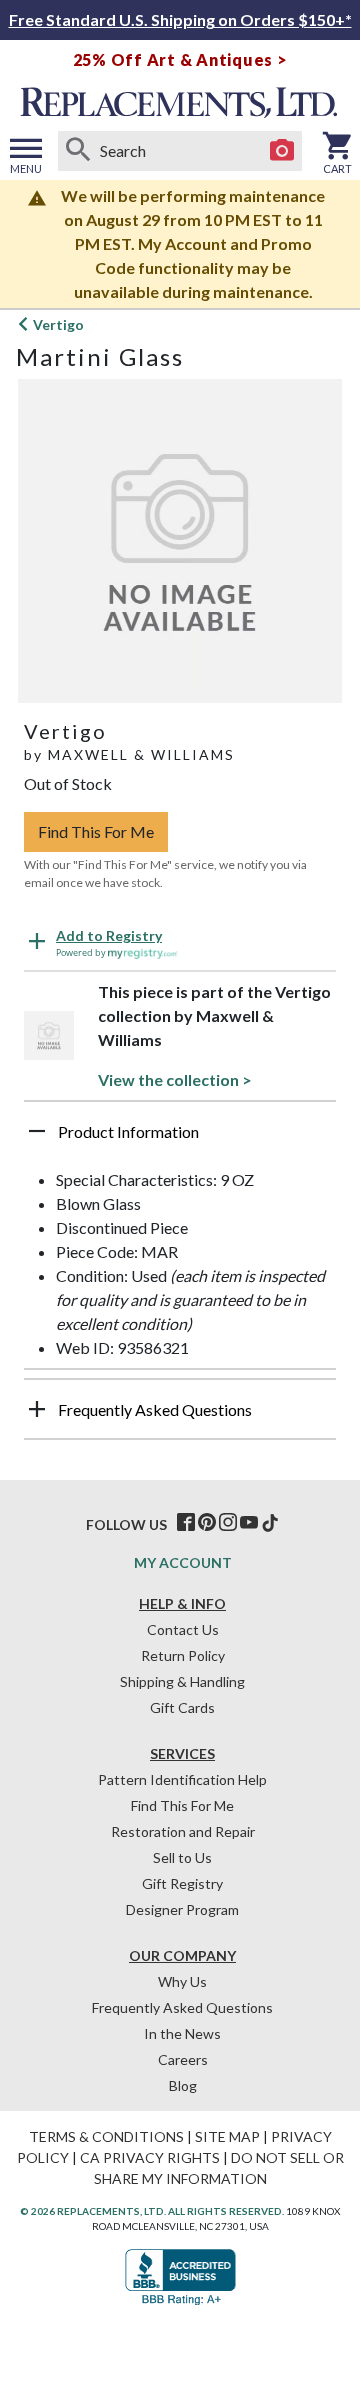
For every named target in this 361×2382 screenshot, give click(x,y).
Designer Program (182, 1909)
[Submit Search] (78, 151)
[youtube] (249, 1523)
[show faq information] (37, 1409)
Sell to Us (182, 1857)
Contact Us (183, 1629)
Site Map (227, 2136)
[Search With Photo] (282, 151)
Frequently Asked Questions (182, 2007)
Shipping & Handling (182, 1681)
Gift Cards (182, 1707)
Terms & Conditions (106, 2136)
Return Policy (183, 1655)
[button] (180, 1139)
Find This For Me (96, 831)
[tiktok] (270, 1523)
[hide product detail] (37, 1131)
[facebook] (186, 1523)
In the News (182, 2033)
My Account (183, 1562)
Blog (183, 2085)
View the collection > (175, 1079)
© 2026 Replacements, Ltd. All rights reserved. (152, 2211)
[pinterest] (207, 1523)
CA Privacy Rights (150, 2157)
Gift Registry (182, 1883)
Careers (183, 2059)
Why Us (182, 1981)
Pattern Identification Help (182, 1779)
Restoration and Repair (183, 1831)
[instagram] (228, 1523)
